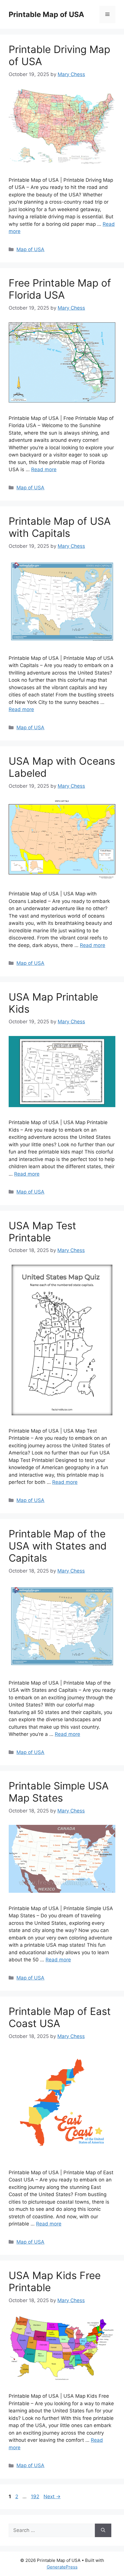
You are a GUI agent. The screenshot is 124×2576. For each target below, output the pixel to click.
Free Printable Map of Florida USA (60, 289)
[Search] (103, 2530)
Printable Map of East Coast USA (60, 2017)
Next (52, 2497)
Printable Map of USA (46, 14)
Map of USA (30, 249)
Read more (44, 469)
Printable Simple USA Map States (59, 1792)
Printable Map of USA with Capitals (60, 527)
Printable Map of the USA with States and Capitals (58, 1546)
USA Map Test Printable (42, 1232)
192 (36, 2497)
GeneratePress (62, 2567)
